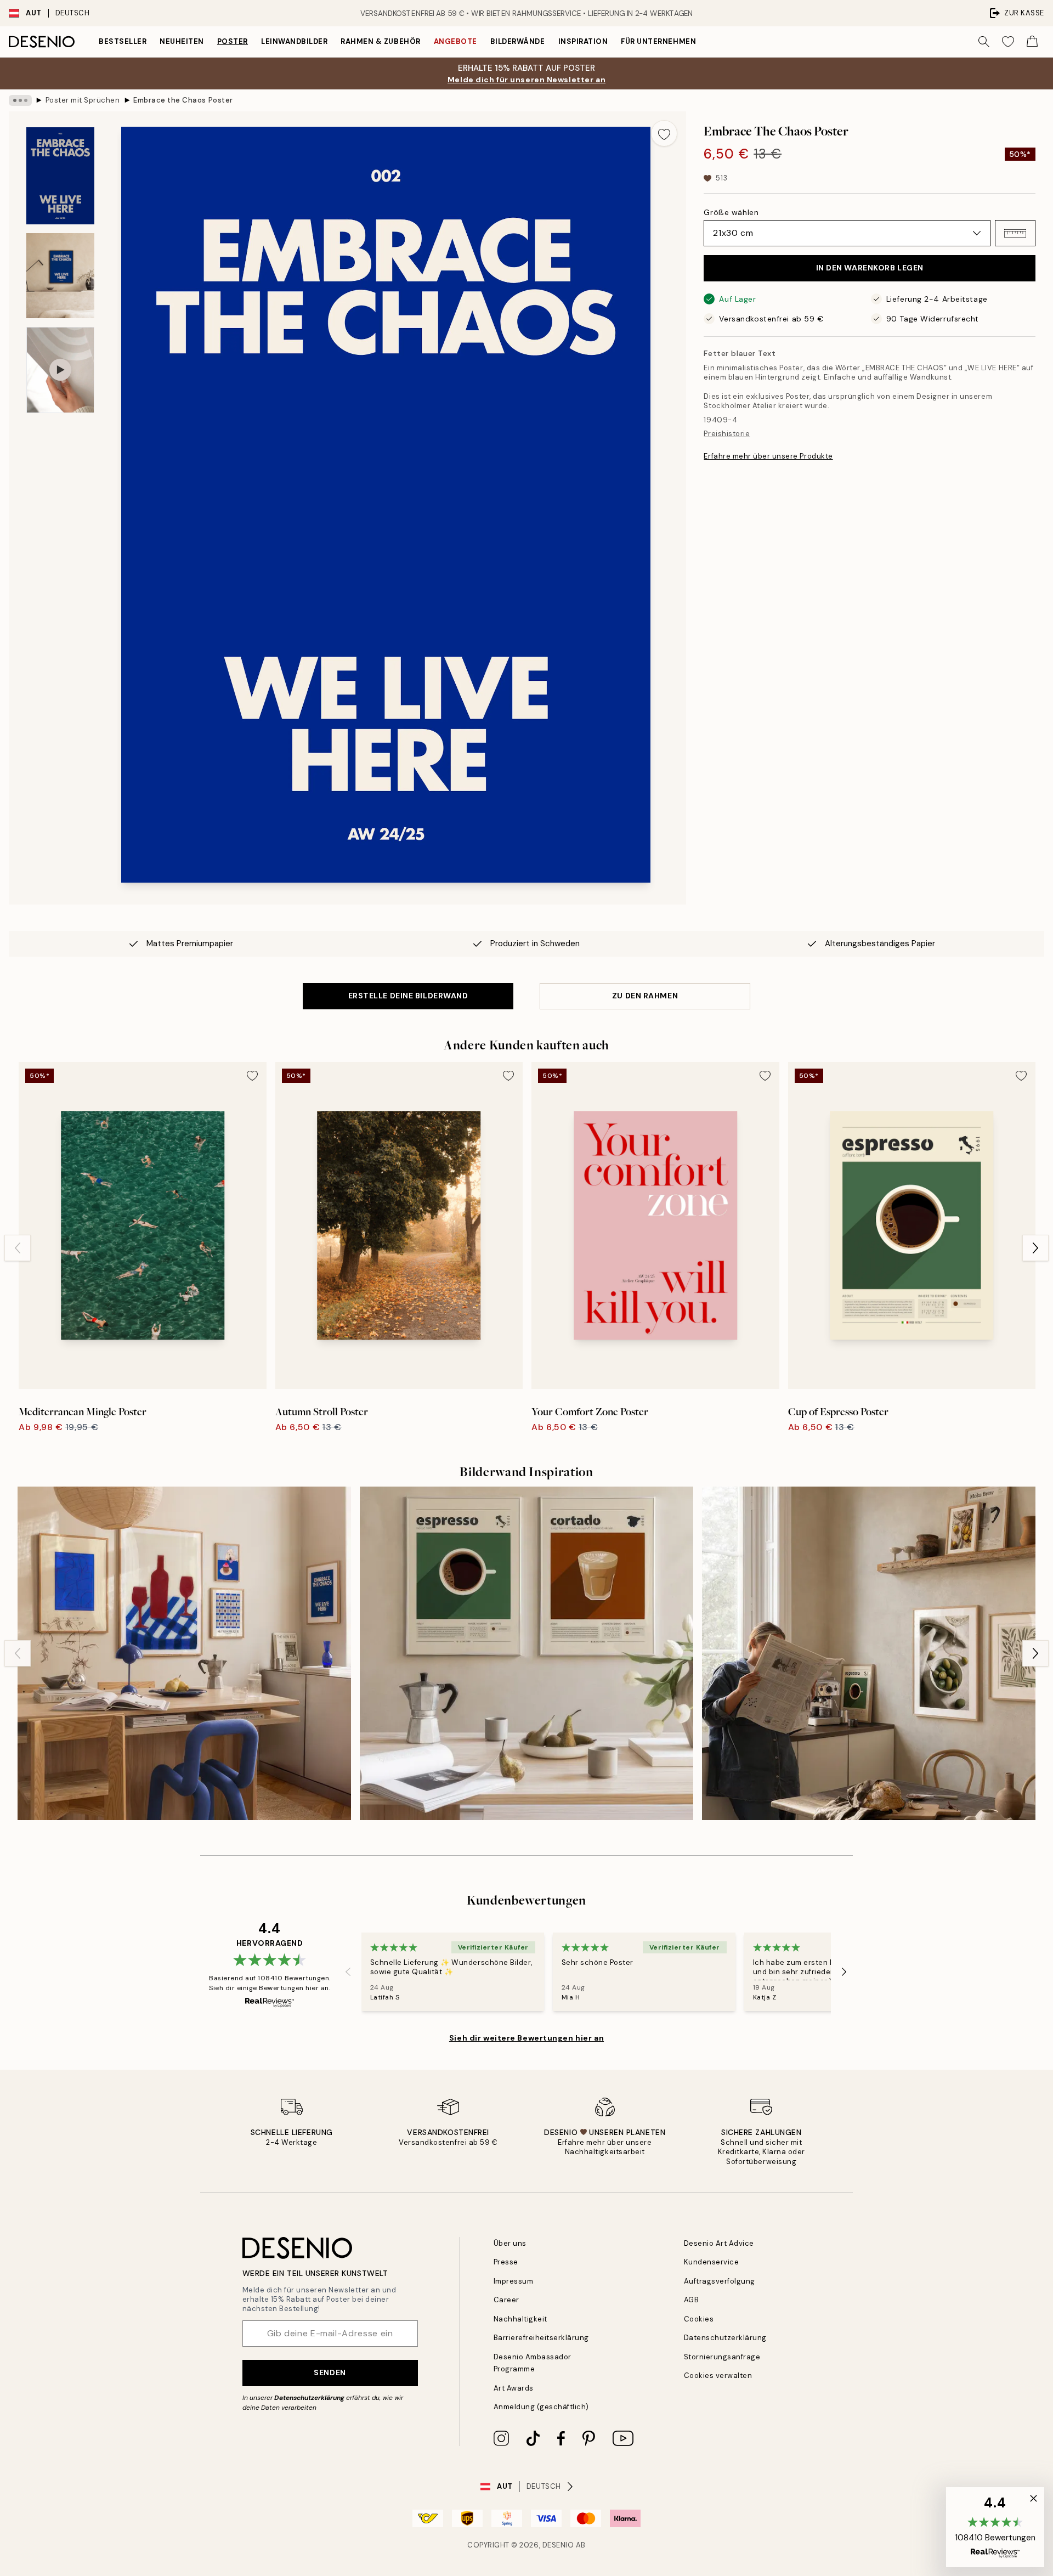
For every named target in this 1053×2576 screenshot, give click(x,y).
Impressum (514, 2281)
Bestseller (123, 41)
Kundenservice (712, 2262)
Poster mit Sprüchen (83, 100)
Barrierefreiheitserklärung (542, 2338)
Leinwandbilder (294, 41)
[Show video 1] (60, 370)
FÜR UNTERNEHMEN (658, 41)
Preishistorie (727, 434)
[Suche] (984, 42)
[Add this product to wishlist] (664, 133)
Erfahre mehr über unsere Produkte (768, 456)
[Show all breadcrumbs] (20, 100)
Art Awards (514, 2388)
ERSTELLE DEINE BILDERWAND (408, 996)
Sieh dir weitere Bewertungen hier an (526, 2038)
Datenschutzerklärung (309, 2398)
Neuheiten (182, 41)
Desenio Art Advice (719, 2243)
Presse (506, 2262)
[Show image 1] (60, 176)
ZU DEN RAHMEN (645, 996)
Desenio (558, 2545)
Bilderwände (518, 41)
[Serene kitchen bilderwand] (869, 1653)
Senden (330, 2372)
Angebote (455, 41)
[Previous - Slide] (18, 1248)
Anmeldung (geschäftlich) (541, 2407)
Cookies (699, 2319)
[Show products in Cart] (1032, 42)
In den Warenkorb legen (870, 268)
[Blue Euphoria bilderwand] (184, 1653)
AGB (692, 2300)
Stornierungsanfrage (722, 2357)
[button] (1015, 233)
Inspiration (583, 41)
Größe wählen (731, 212)
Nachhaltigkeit (520, 2319)
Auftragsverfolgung (720, 2281)
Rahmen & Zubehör (380, 41)
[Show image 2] (60, 276)
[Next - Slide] (1035, 1248)
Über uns (510, 2243)
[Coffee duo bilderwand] (526, 1653)
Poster (233, 41)
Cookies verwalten (718, 2376)
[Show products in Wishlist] (1008, 42)
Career (506, 2300)
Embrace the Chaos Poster (183, 100)
